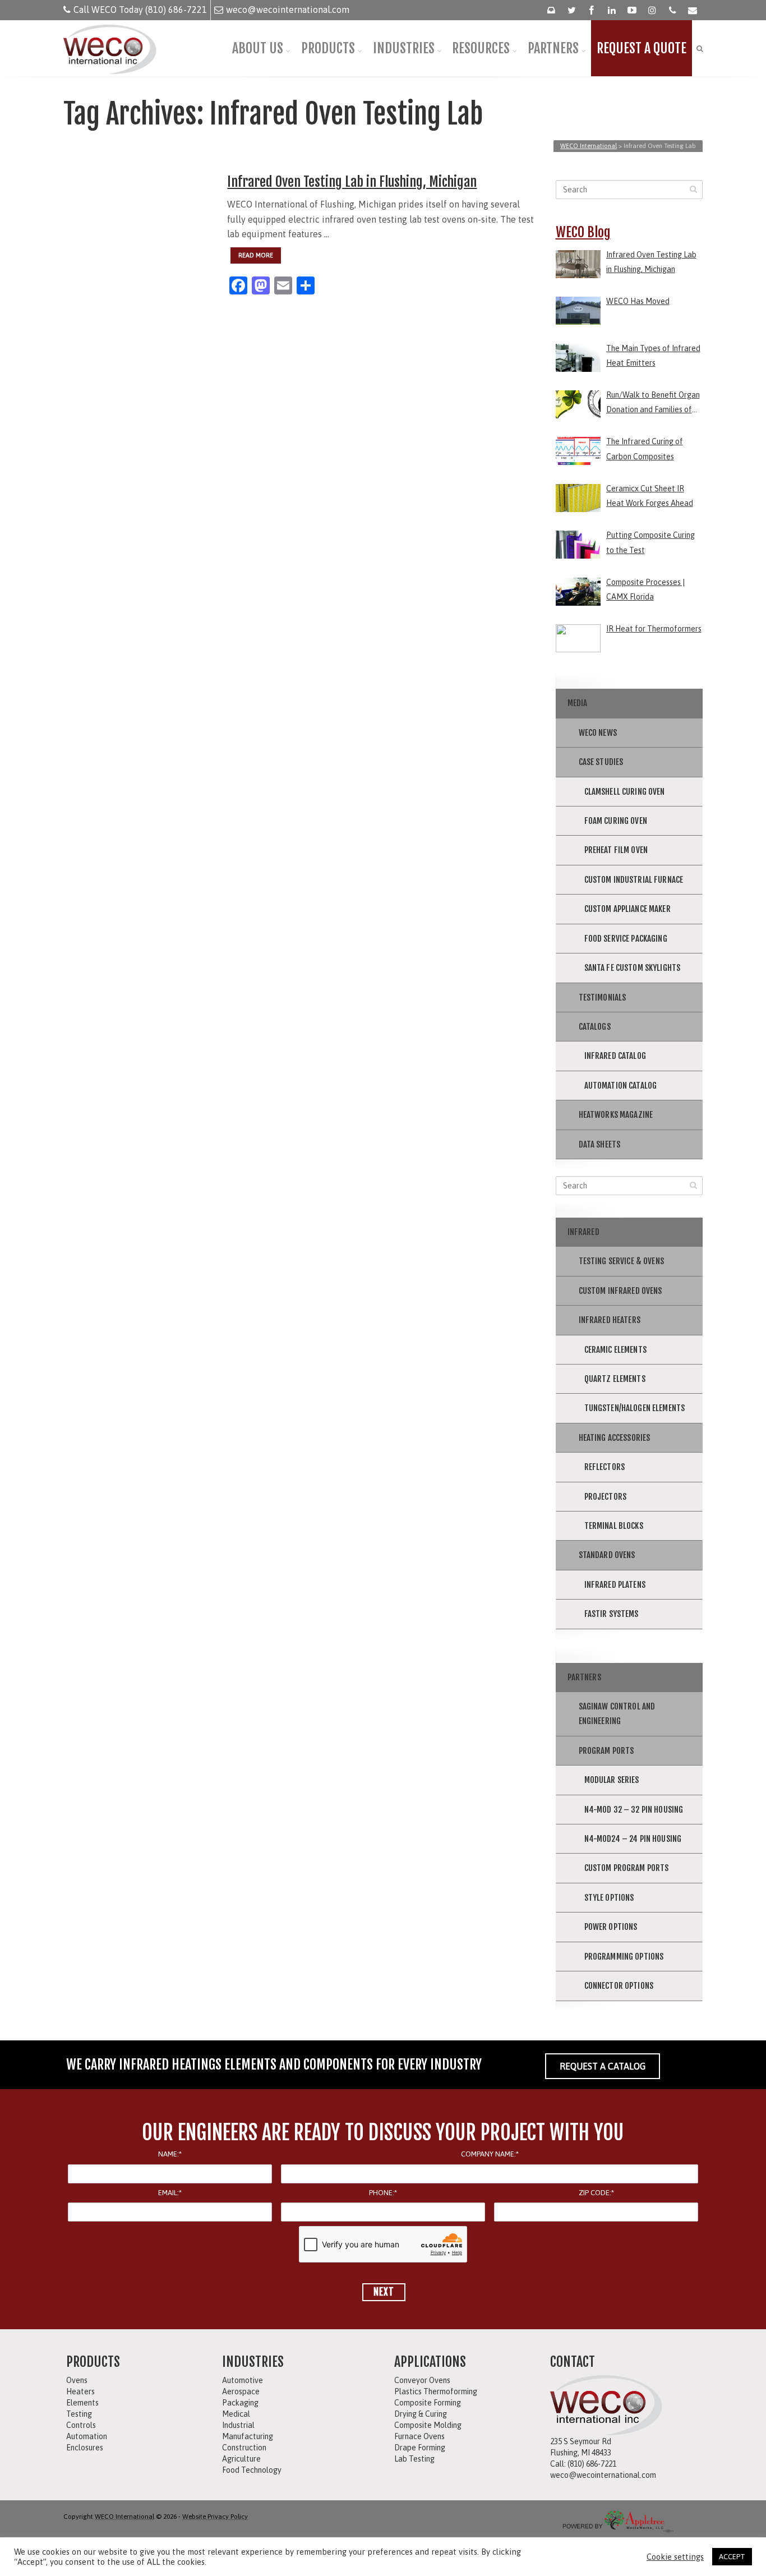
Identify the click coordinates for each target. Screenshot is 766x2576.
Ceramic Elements (615, 1350)
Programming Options (624, 1957)
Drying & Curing (421, 2414)
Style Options (609, 1898)
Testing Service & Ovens (621, 1261)
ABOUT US (258, 48)
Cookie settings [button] (675, 2557)
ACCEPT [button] (732, 2557)
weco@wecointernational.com (288, 10)
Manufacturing (248, 2436)
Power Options (611, 1927)
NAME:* (170, 2154)
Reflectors (605, 1467)
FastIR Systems (612, 1614)
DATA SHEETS (600, 1144)
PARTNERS (553, 48)
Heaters (80, 2391)
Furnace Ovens (419, 2436)
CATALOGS (595, 1027)
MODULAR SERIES (612, 1780)
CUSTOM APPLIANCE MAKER (627, 909)
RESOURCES (481, 48)
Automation (87, 2436)
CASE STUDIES (601, 762)
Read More (256, 255)
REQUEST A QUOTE (642, 48)
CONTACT (573, 2362)
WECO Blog (583, 232)
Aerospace (241, 2391)
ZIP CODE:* (596, 2193)
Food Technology (252, 2470)
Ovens (77, 2380)
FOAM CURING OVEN (616, 821)
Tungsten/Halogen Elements (635, 1408)
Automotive (243, 2380)
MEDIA (578, 703)
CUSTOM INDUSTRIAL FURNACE (634, 880)
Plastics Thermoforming (436, 2391)
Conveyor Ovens (422, 2380)
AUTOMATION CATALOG (621, 1086)
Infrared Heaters (610, 1320)
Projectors (606, 1497)
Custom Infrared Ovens (620, 1291)
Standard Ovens (607, 1555)
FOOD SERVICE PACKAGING (626, 939)
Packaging (240, 2403)
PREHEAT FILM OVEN (616, 850)
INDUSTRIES (404, 48)
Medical (236, 2414)
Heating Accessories (615, 1438)
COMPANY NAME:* (490, 2154)
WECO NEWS (598, 733)
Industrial (238, 2425)
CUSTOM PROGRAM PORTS (627, 1868)
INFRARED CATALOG (615, 1056)
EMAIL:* (170, 2193)
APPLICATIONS (430, 2362)
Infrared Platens (615, 1585)
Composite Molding (428, 2425)
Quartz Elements (615, 1379)
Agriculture (241, 2459)
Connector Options (619, 1986)
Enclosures (85, 2448)
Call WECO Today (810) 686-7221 (140, 10)
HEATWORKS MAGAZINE (616, 1115)
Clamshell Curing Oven (625, 792)
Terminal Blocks (614, 1526)
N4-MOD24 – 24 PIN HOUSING (633, 1839)
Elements (82, 2403)
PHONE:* (383, 2193)
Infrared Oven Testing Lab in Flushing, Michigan (352, 182)
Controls (81, 2425)
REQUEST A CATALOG (603, 2066)
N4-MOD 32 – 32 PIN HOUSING (634, 1810)
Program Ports (606, 1751)
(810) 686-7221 (592, 2464)
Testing (79, 2414)
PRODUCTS (328, 48)
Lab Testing (414, 2459)
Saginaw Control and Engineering (617, 1714)
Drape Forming (420, 2448)
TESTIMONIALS (603, 997)
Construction (244, 2448)
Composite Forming (428, 2403)
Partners (584, 1677)
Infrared (583, 1232)
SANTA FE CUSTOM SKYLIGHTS (633, 968)
